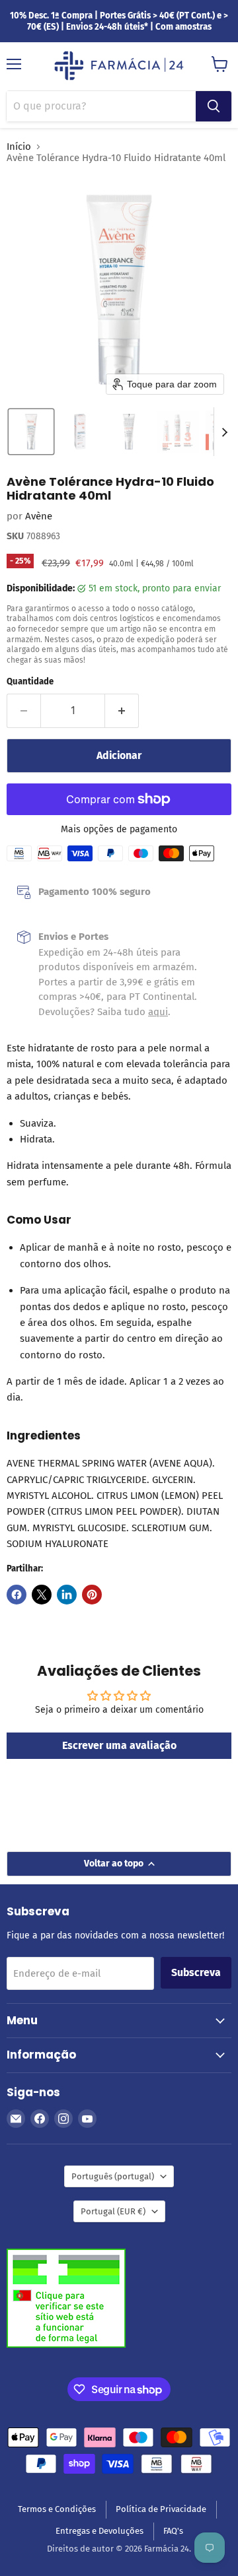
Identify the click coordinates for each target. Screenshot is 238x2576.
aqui (158, 1012)
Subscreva (196, 1972)
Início (19, 147)
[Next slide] (224, 432)
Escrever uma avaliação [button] (119, 1745)
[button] (31, 432)
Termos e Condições (57, 2509)
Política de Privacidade (161, 2509)
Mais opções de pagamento (119, 830)
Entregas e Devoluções (99, 2531)
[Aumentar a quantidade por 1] (122, 711)
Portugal (113, 2211)
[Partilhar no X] (42, 1595)
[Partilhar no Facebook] (17, 1595)
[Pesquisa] (214, 106)
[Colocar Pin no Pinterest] (92, 1595)
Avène (39, 516)
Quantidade (30, 681)
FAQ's (173, 2531)
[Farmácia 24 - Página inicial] (119, 67)
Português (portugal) (113, 2176)
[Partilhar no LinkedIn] (67, 1595)
